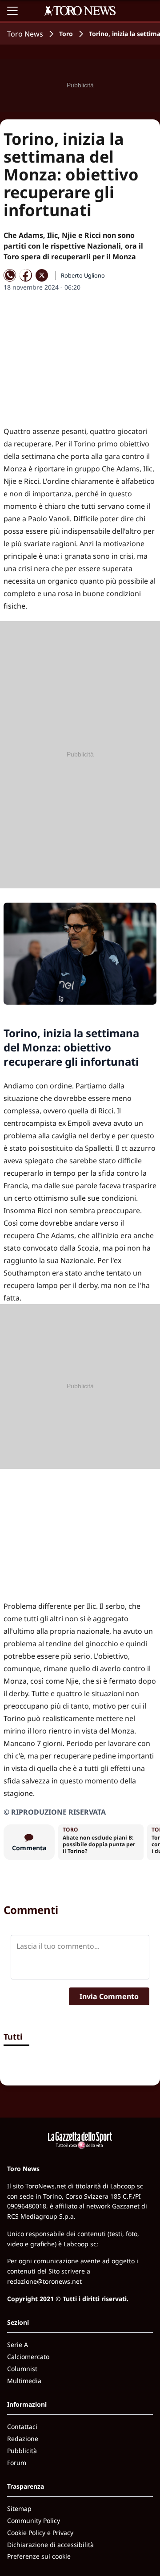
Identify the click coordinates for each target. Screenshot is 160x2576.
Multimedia (24, 2381)
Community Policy (34, 2521)
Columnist (22, 2369)
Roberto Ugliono (83, 275)
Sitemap (19, 2509)
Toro (66, 34)
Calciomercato (28, 2357)
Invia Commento (109, 1996)
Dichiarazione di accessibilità (50, 2545)
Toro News (25, 34)
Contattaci (22, 2427)
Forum (17, 2463)
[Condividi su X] (42, 275)
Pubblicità (22, 2451)
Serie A (18, 2345)
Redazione (23, 2439)
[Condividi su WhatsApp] (10, 275)
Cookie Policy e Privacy (40, 2533)
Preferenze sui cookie (39, 2556)
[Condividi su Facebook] (26, 275)
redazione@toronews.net (44, 2281)
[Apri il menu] (12, 11)
